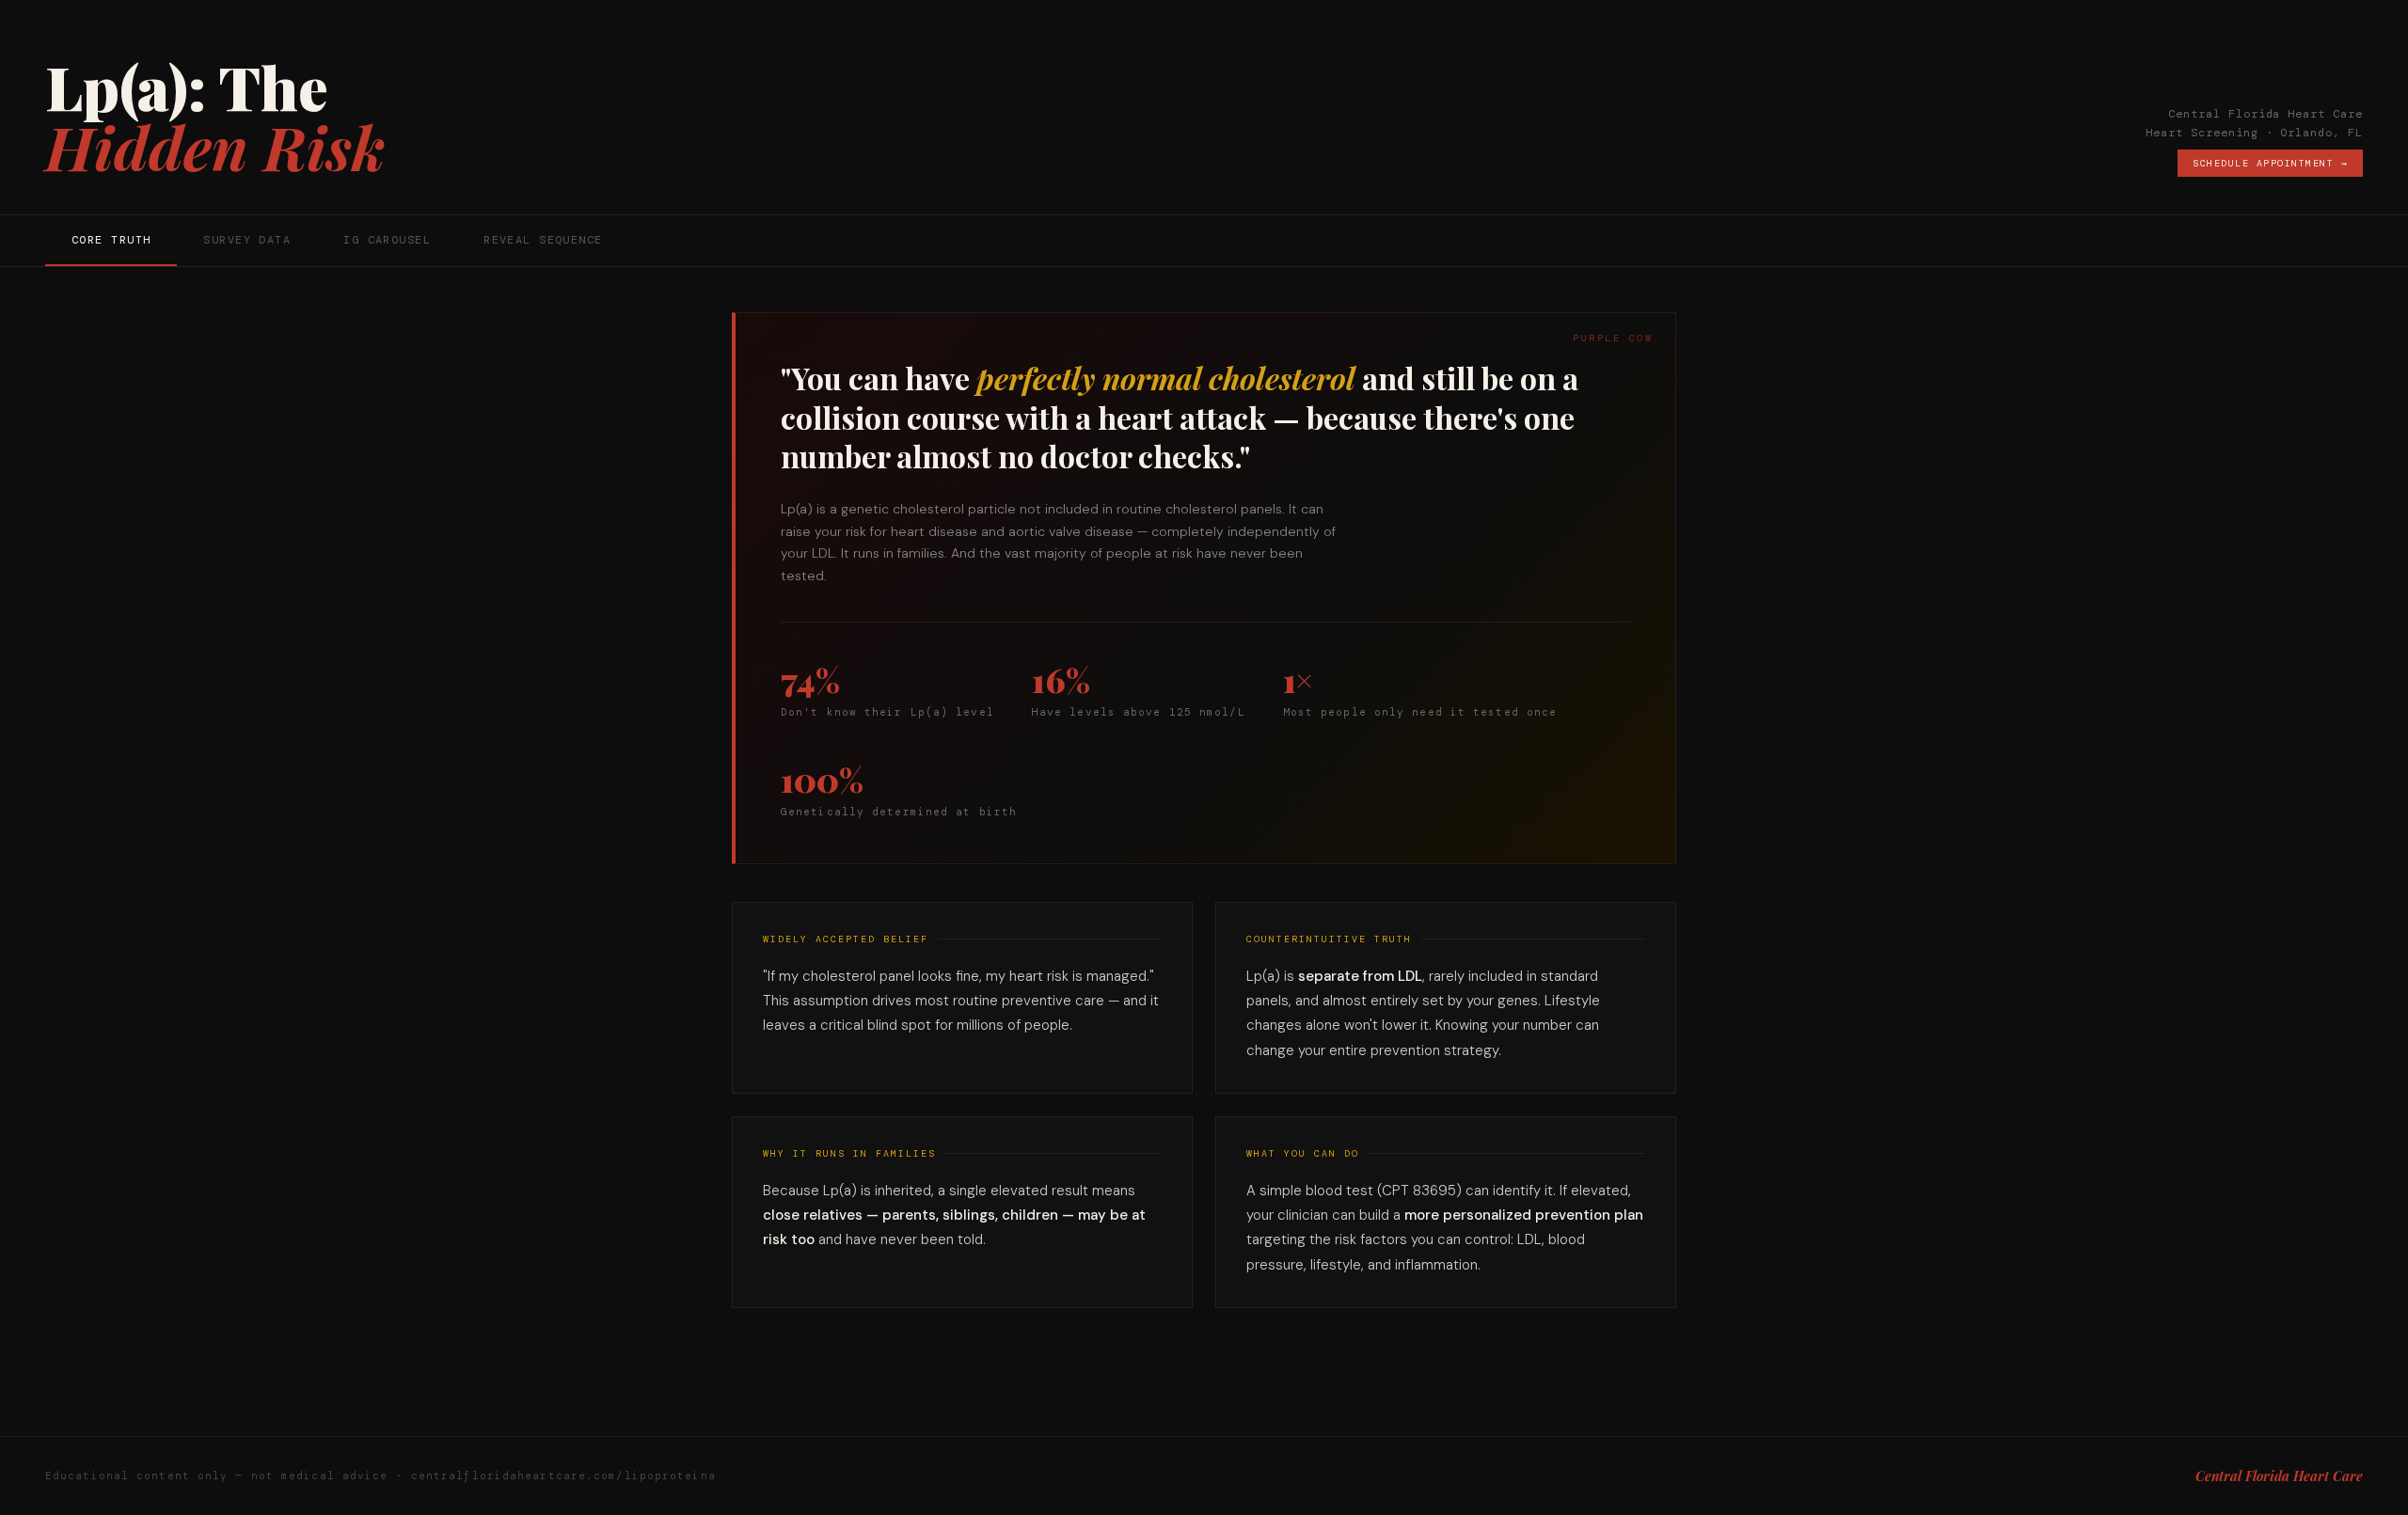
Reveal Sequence (543, 240)
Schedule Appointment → (2270, 163)
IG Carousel (387, 240)
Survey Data (247, 240)
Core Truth (111, 240)
